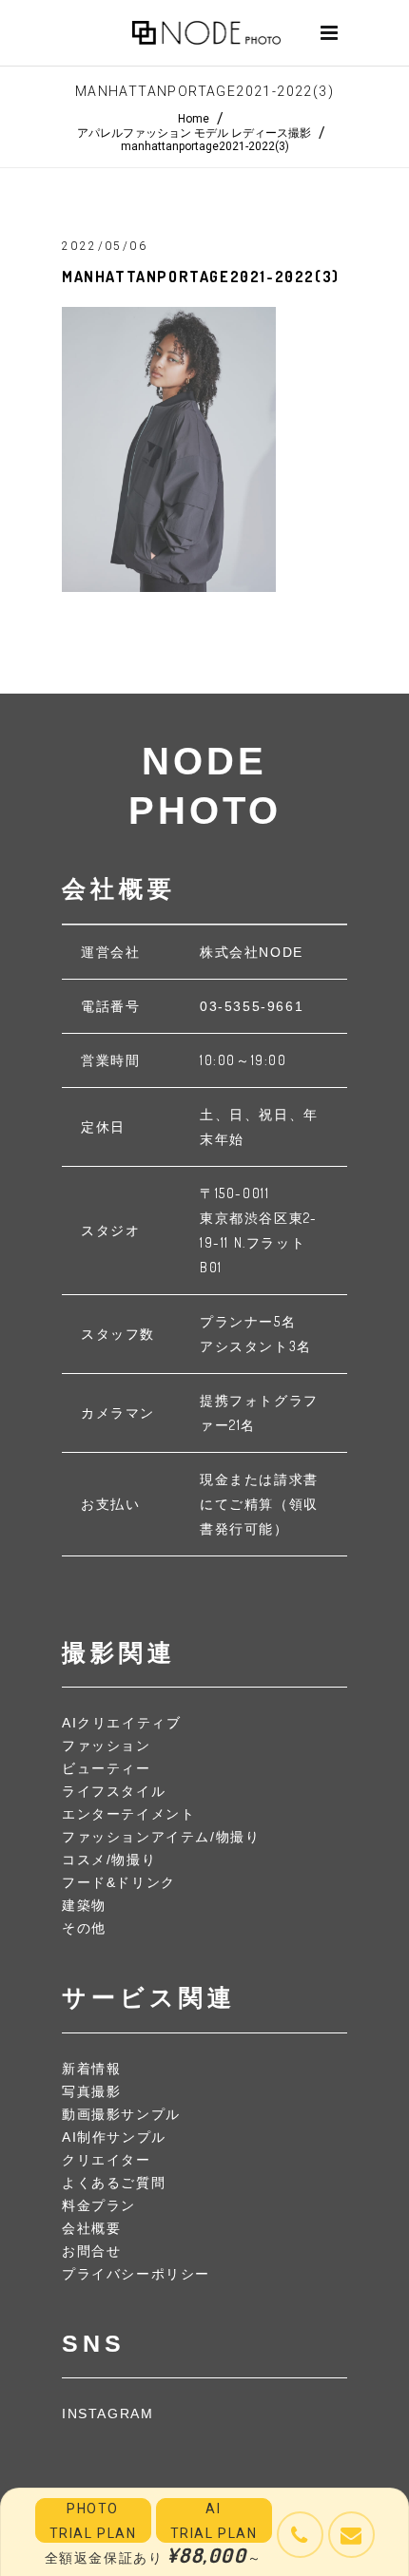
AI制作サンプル (114, 2137)
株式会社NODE (252, 952)
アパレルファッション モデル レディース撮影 (194, 133)
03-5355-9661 (252, 1006)
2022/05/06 (105, 246)
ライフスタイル (114, 1791)
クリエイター (107, 2160)
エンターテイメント (128, 1814)
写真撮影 (91, 2091)
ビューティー (107, 1768)
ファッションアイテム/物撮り (161, 1837)
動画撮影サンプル (121, 2114)
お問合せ (91, 2251)
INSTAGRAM (107, 2414)
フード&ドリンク (119, 1882)
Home (194, 119)
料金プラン (99, 2205)
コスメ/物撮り (109, 1860)
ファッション (107, 1746)
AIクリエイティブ (121, 1723)
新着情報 (91, 2069)
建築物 (84, 1905)
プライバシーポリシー (136, 2274)
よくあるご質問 (114, 2183)
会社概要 (91, 2228)
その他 (84, 1928)
